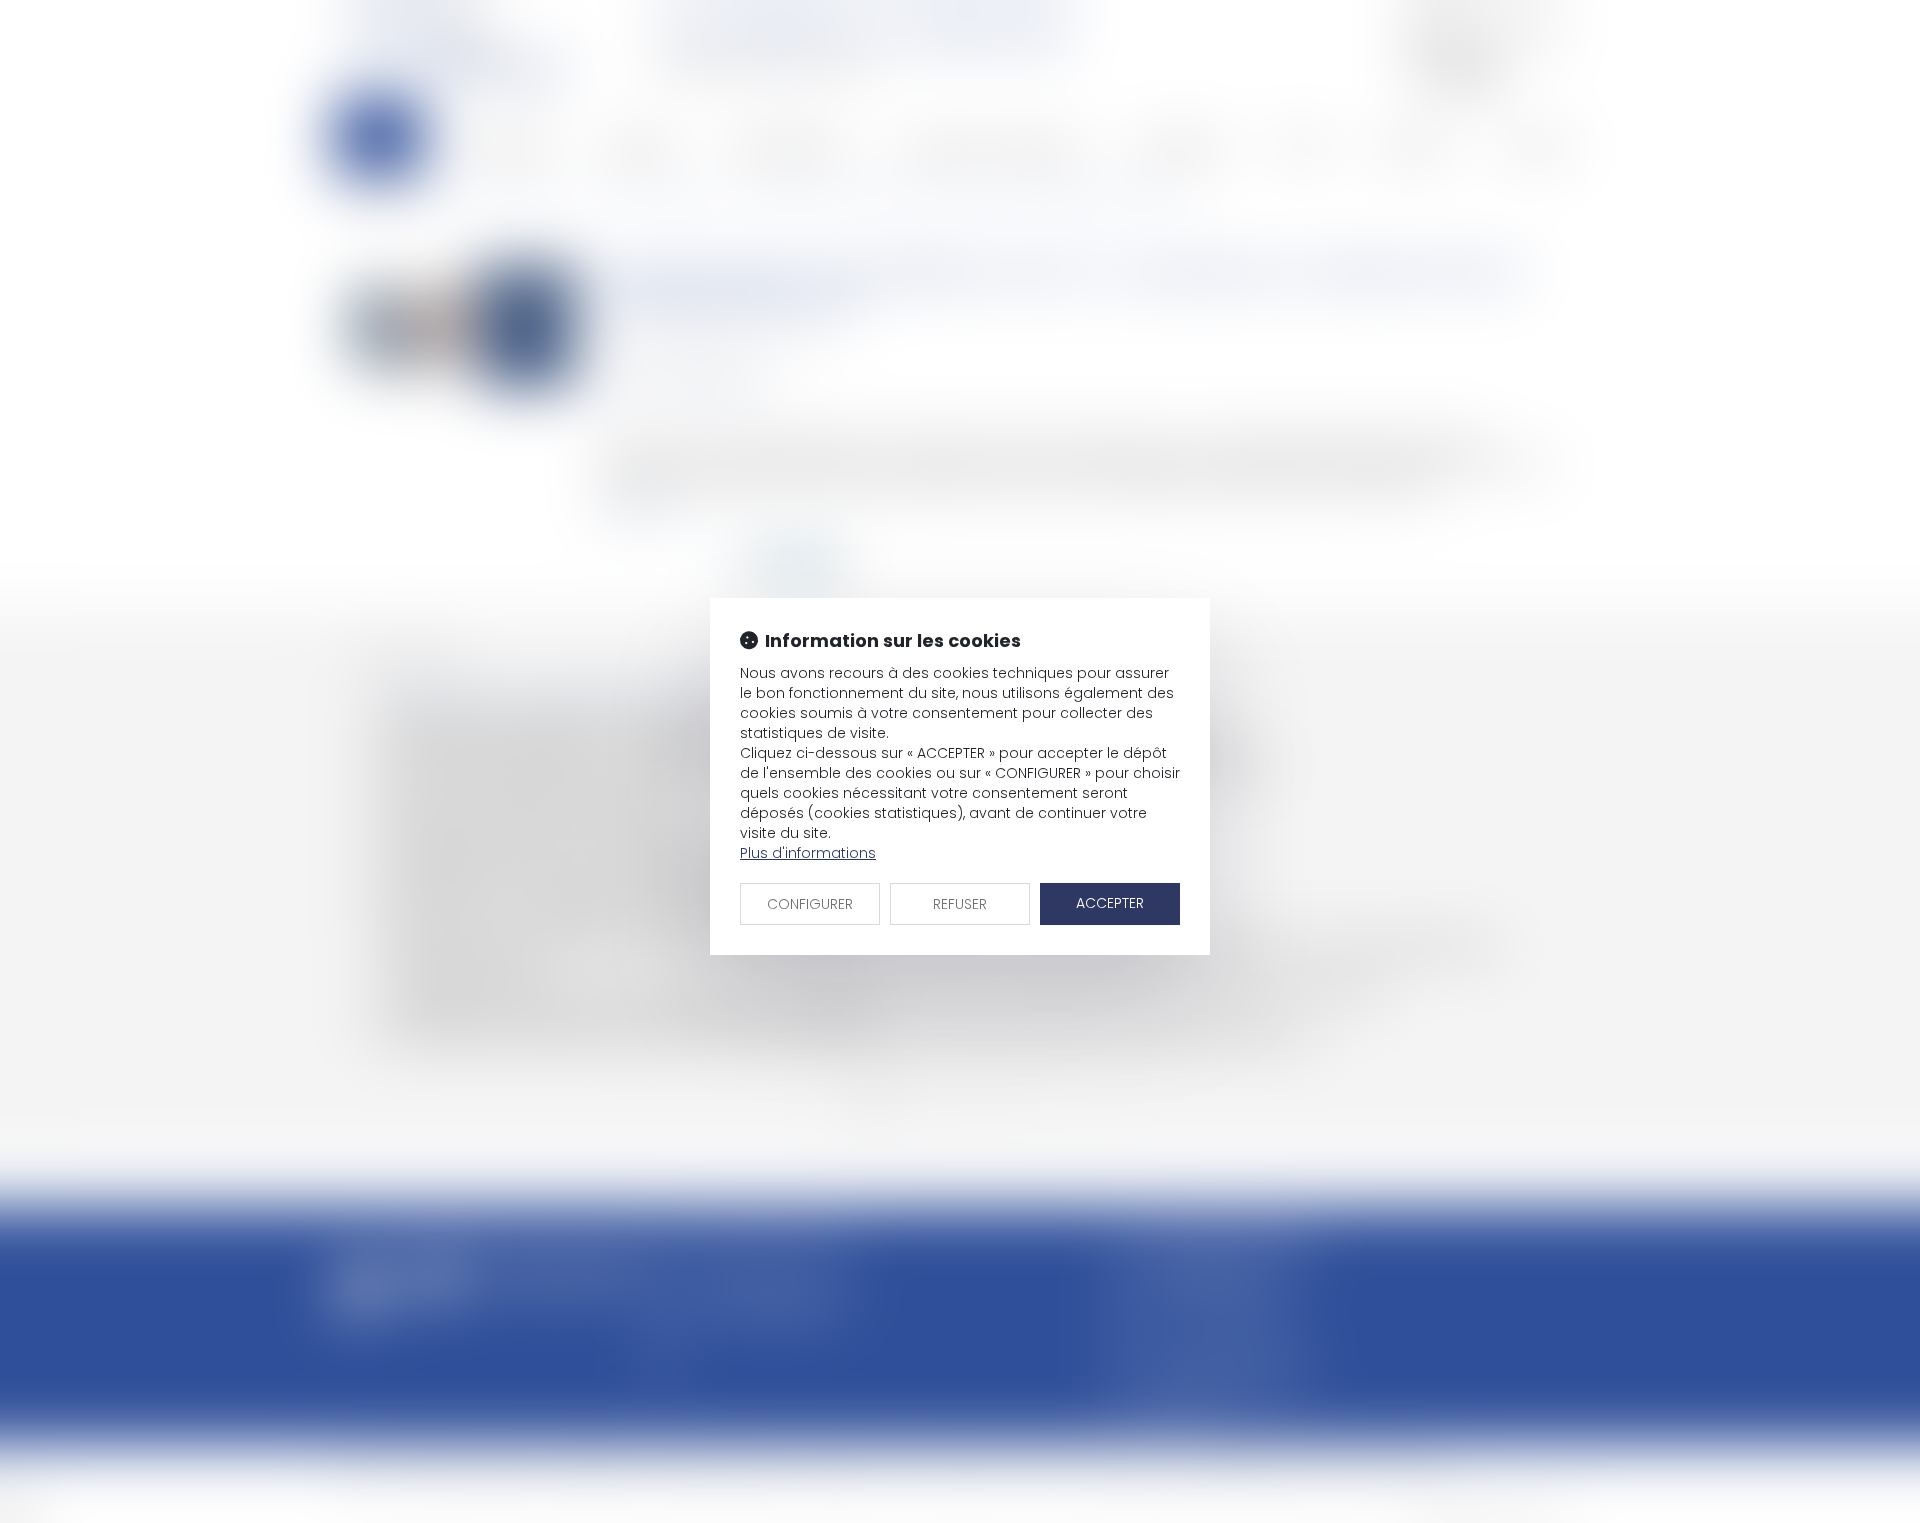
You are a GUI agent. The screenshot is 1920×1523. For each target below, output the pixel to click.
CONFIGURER (810, 904)
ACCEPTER (1110, 903)
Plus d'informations (808, 853)
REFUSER (960, 904)
